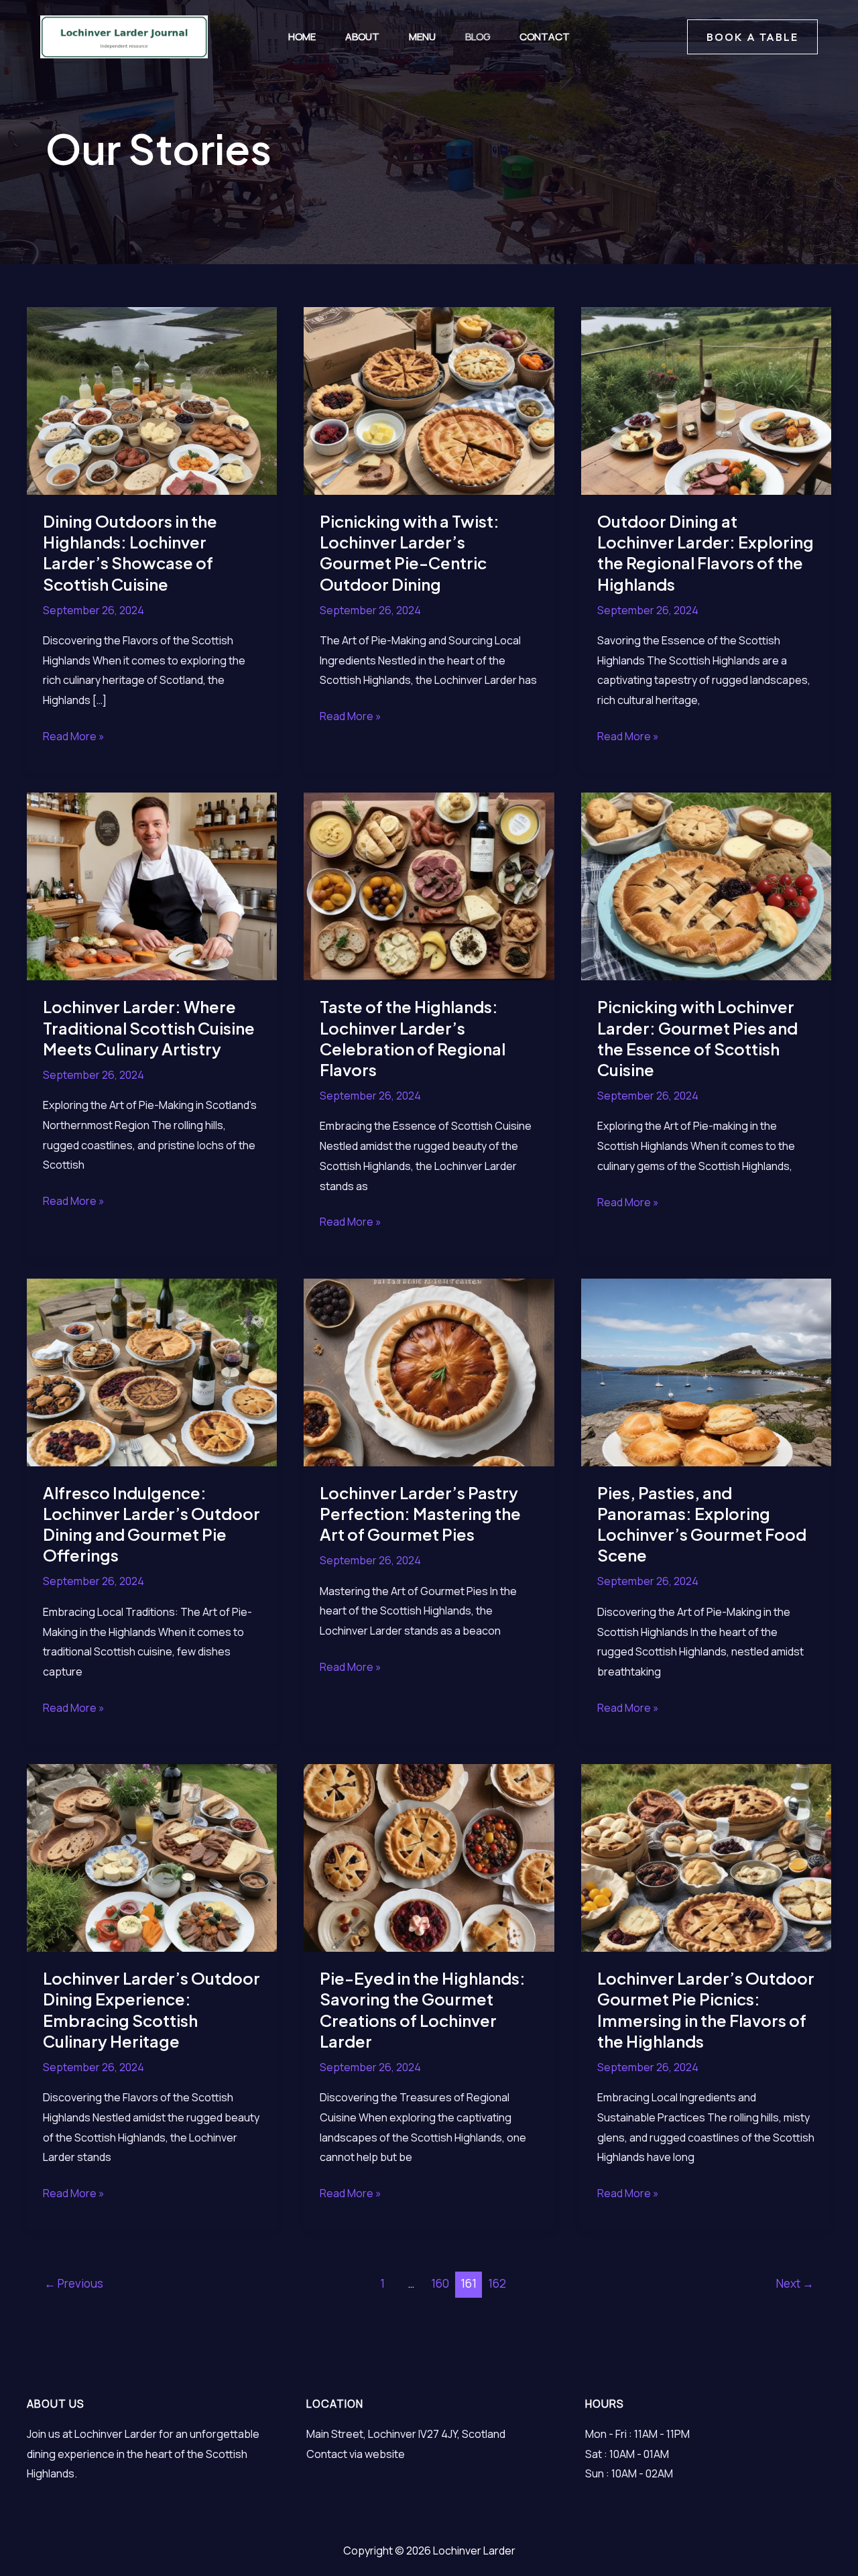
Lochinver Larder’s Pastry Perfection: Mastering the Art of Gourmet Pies (420, 1513)
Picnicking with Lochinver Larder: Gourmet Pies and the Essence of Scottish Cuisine (697, 1038)
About (362, 37)
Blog (478, 37)
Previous (74, 2283)
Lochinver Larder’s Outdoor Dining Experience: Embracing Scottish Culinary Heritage (151, 2009)
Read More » (74, 738)
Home (302, 37)
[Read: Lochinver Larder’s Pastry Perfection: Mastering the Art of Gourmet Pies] (429, 1371)
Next (795, 2283)
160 (440, 2283)
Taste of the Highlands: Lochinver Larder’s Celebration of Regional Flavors (413, 1038)
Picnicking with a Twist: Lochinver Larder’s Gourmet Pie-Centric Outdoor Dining (410, 552)
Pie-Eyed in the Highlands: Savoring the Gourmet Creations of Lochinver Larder (423, 2009)
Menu (422, 37)
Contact (545, 37)
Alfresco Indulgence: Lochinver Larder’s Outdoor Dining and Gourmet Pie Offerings (151, 1524)
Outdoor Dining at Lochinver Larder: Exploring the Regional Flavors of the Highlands (706, 552)
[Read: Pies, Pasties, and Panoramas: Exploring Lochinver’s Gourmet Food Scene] (706, 1371)
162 (497, 2283)
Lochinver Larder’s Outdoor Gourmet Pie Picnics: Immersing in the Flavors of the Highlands (706, 2009)
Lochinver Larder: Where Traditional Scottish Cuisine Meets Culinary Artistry (149, 1027)
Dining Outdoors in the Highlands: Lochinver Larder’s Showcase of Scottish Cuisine (130, 552)
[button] (752, 37)
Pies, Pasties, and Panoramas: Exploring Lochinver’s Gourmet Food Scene (702, 1524)
